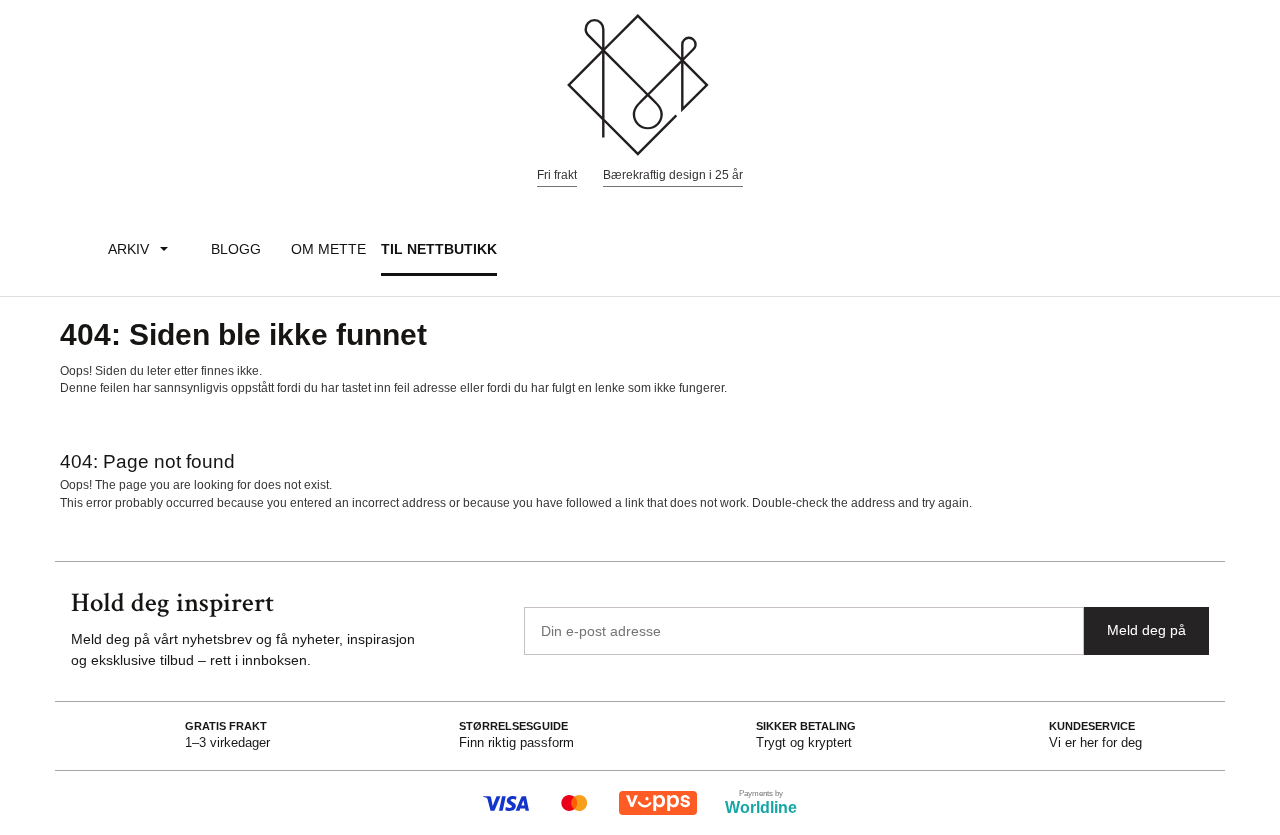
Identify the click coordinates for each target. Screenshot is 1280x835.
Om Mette (328, 249)
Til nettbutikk (439, 249)
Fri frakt (557, 175)
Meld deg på (1146, 630)
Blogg (236, 249)
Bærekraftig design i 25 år (673, 175)
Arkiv (128, 249)
